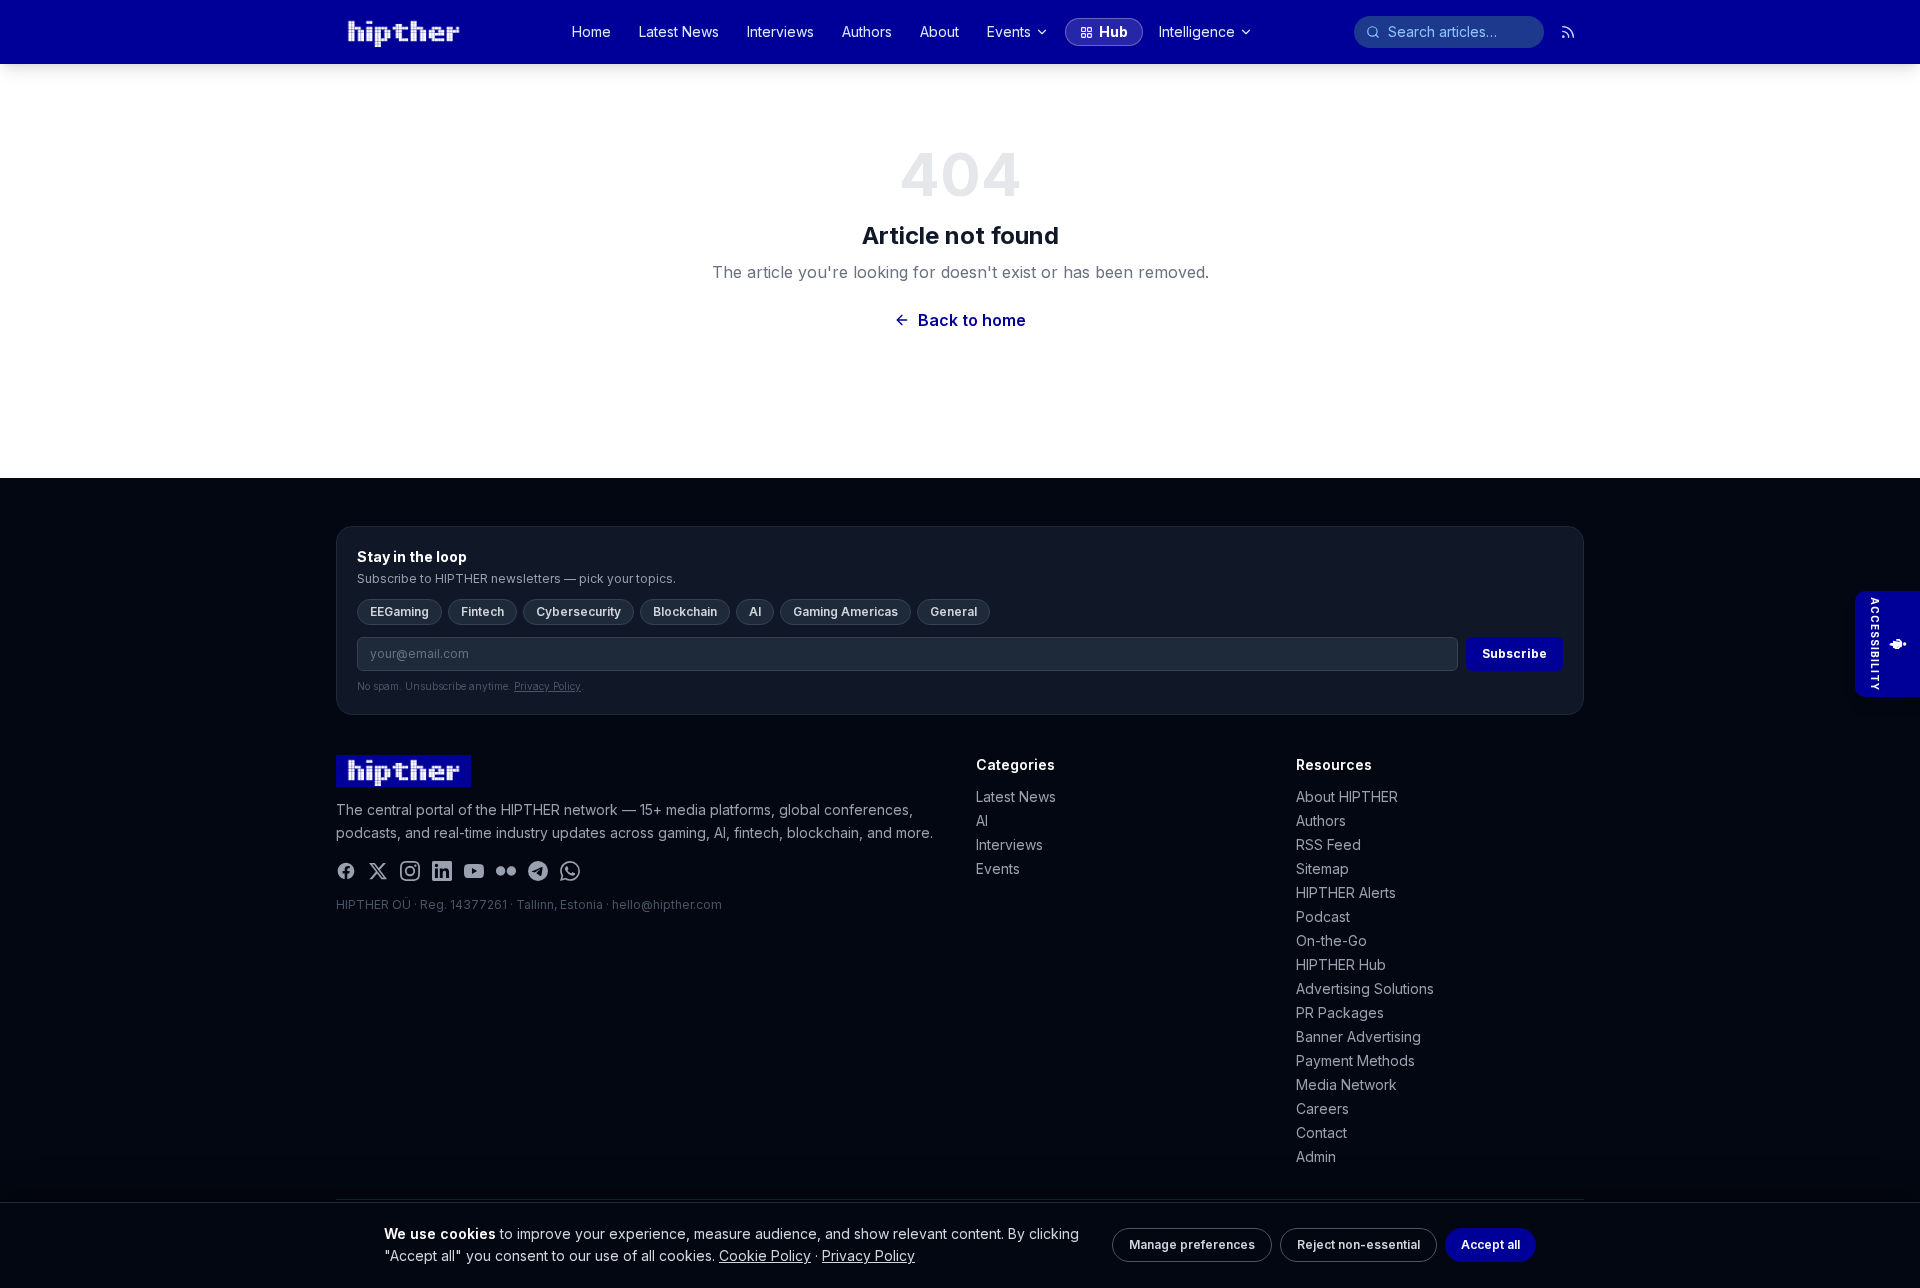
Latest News (679, 31)
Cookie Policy (765, 1255)
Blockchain (685, 611)
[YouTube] (474, 871)
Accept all (1490, 1244)
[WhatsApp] (570, 871)
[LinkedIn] (442, 871)
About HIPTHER (1347, 796)
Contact (1321, 1132)
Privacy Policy (868, 1255)
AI (755, 611)
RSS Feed (1328, 844)
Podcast (1323, 916)
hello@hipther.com (667, 904)
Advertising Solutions (1365, 988)
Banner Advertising (1358, 1036)
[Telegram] (538, 871)
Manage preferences (1192, 1244)
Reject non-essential (1358, 1244)
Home (591, 31)
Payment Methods (1355, 1060)
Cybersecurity (578, 611)
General (953, 611)
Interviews (780, 31)
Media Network (1346, 1084)
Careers (1322, 1108)
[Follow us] (1568, 32)
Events (1009, 31)
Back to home (972, 320)
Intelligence (1197, 31)
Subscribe (1514, 653)
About (939, 31)
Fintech (482, 611)
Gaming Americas (845, 611)
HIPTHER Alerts (1346, 892)
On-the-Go (1331, 940)
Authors (867, 31)
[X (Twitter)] (378, 871)
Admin (1316, 1156)
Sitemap (1322, 868)
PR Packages (1340, 1012)
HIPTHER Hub (1341, 964)
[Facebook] (346, 871)
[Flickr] (506, 871)
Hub (1113, 31)
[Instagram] (410, 871)
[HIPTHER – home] (403, 32)
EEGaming (399, 611)
